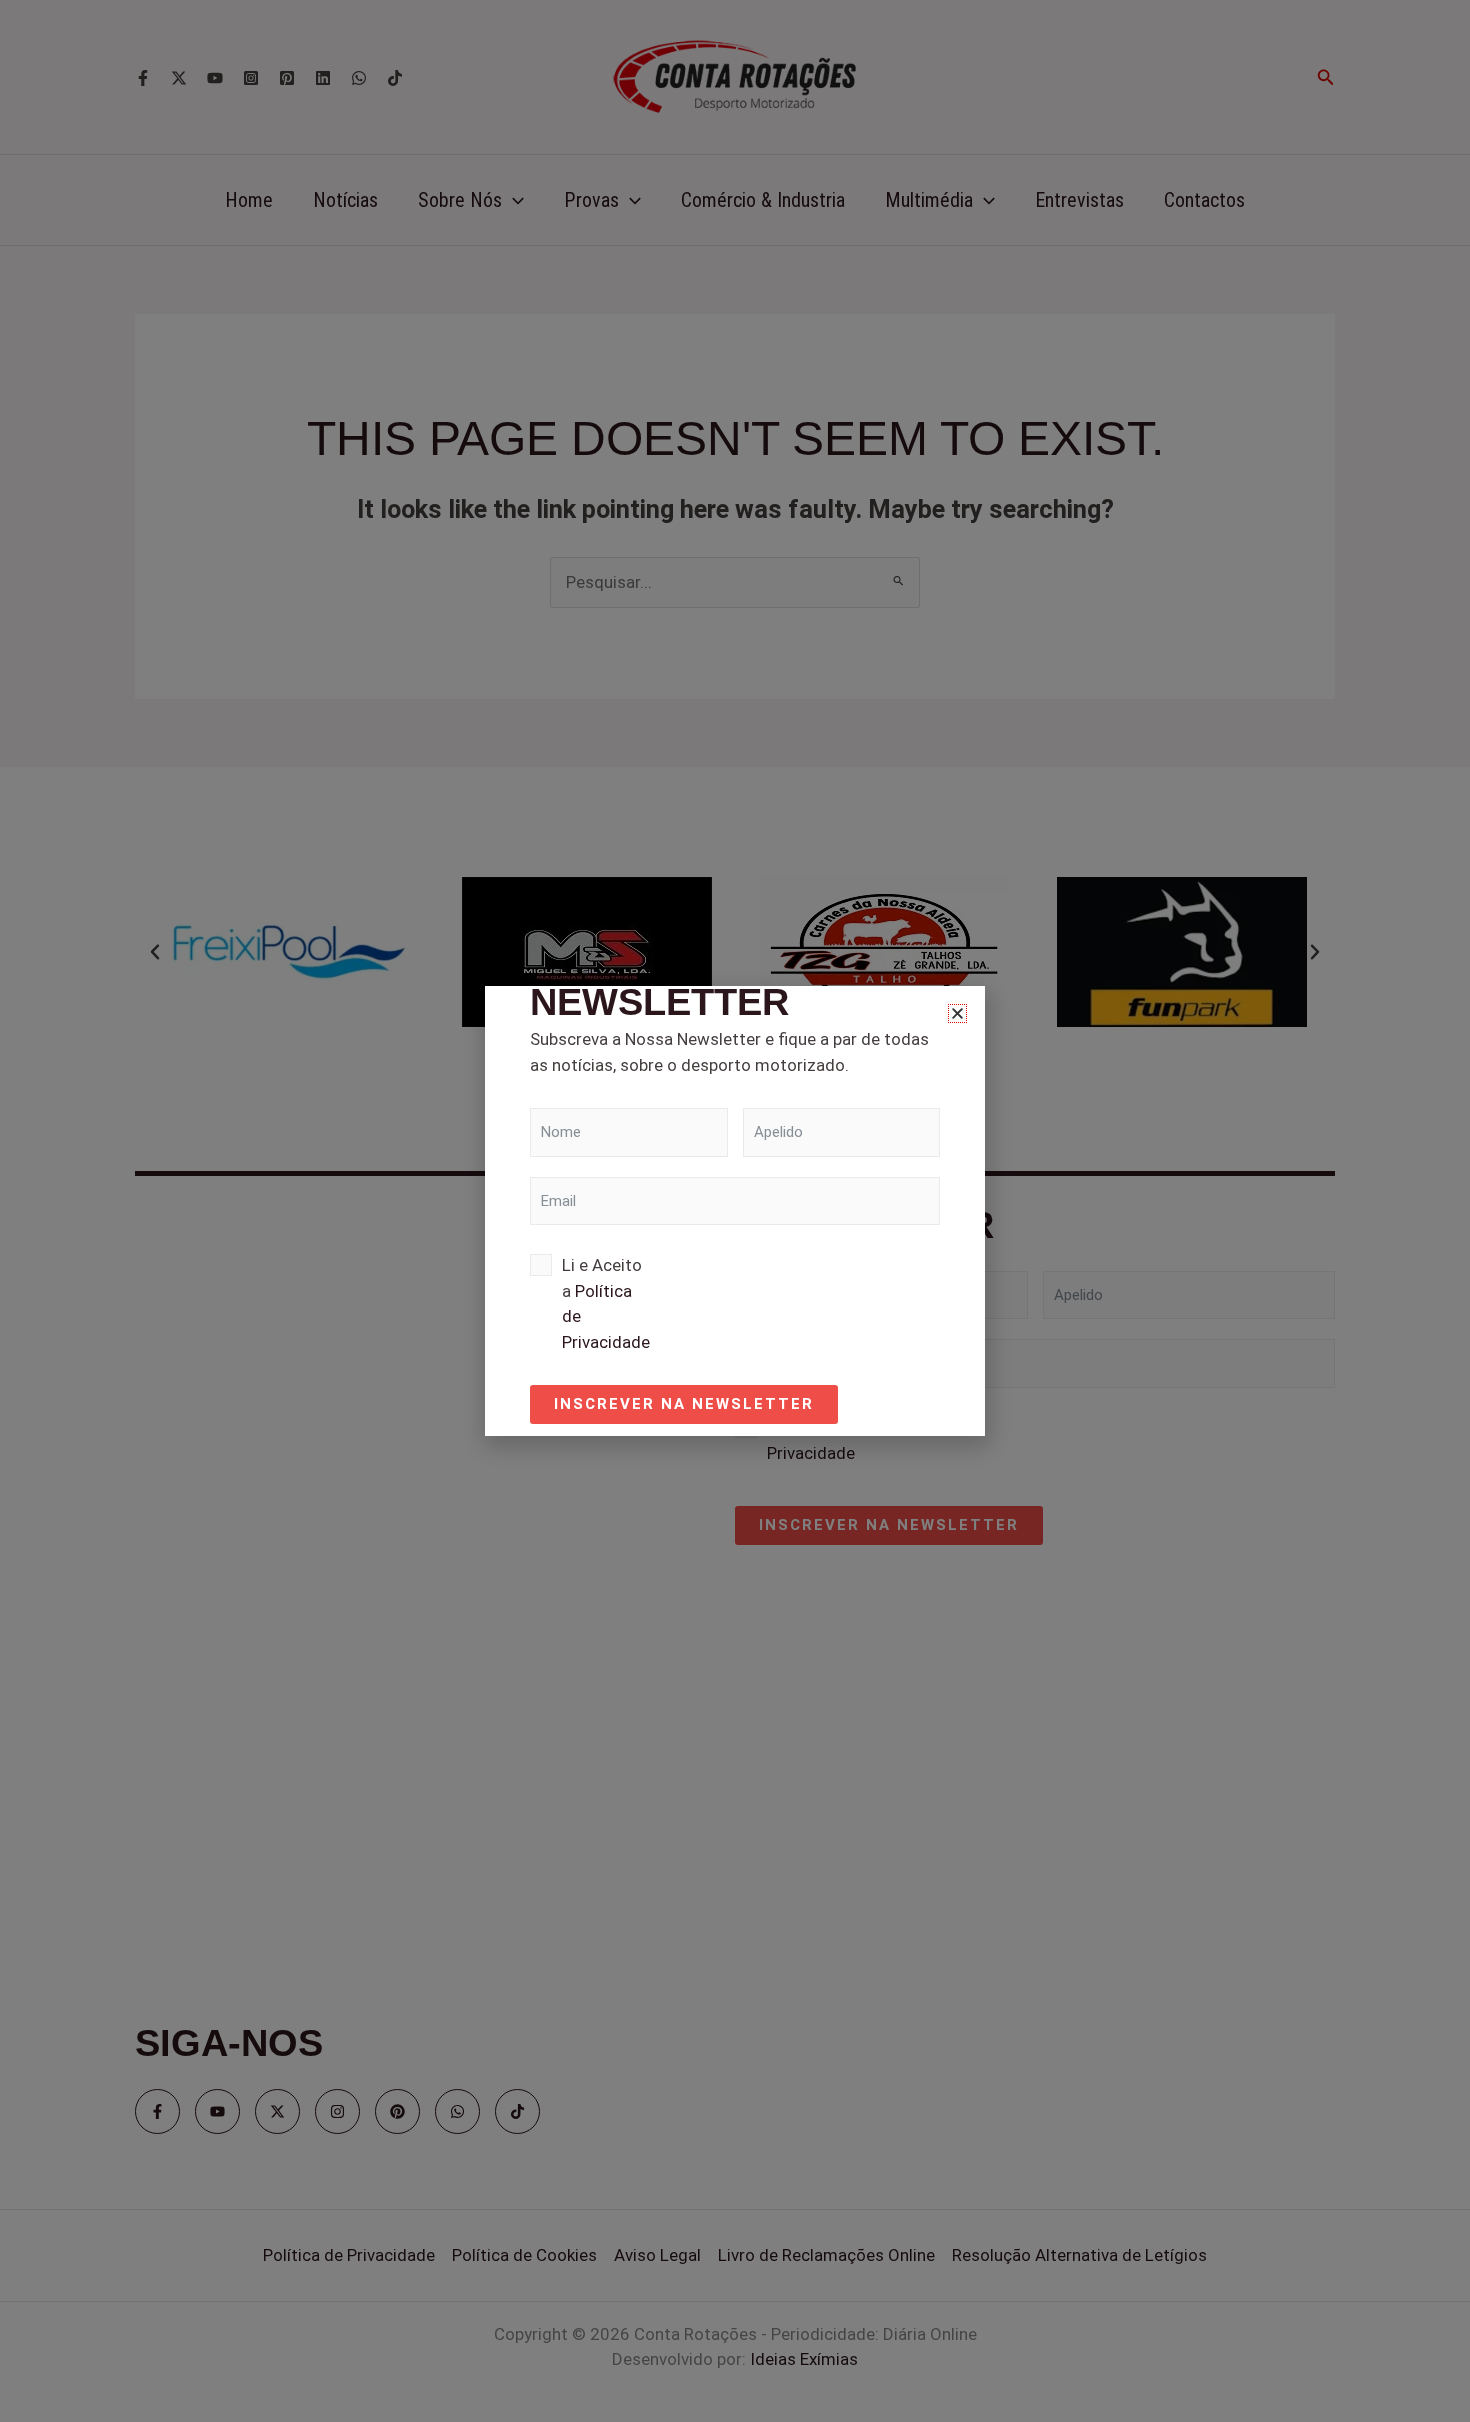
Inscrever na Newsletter (684, 1404)
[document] (735, 1211)
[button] (957, 1013)
